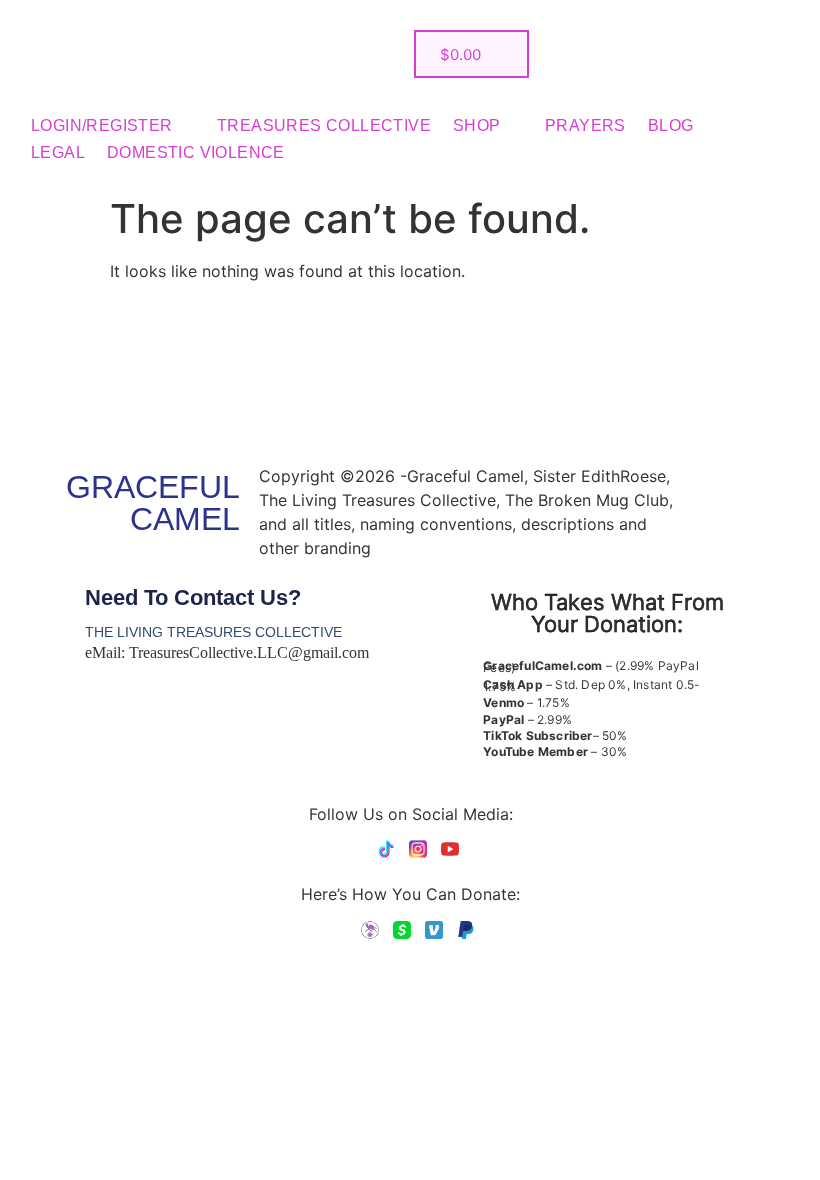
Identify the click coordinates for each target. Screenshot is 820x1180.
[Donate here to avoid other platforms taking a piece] (370, 930)
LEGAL (58, 152)
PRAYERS (585, 125)
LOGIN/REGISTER (102, 125)
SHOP (477, 125)
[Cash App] (402, 930)
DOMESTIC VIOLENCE (196, 152)
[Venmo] (434, 930)
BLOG (671, 125)
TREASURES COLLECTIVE (324, 125)
